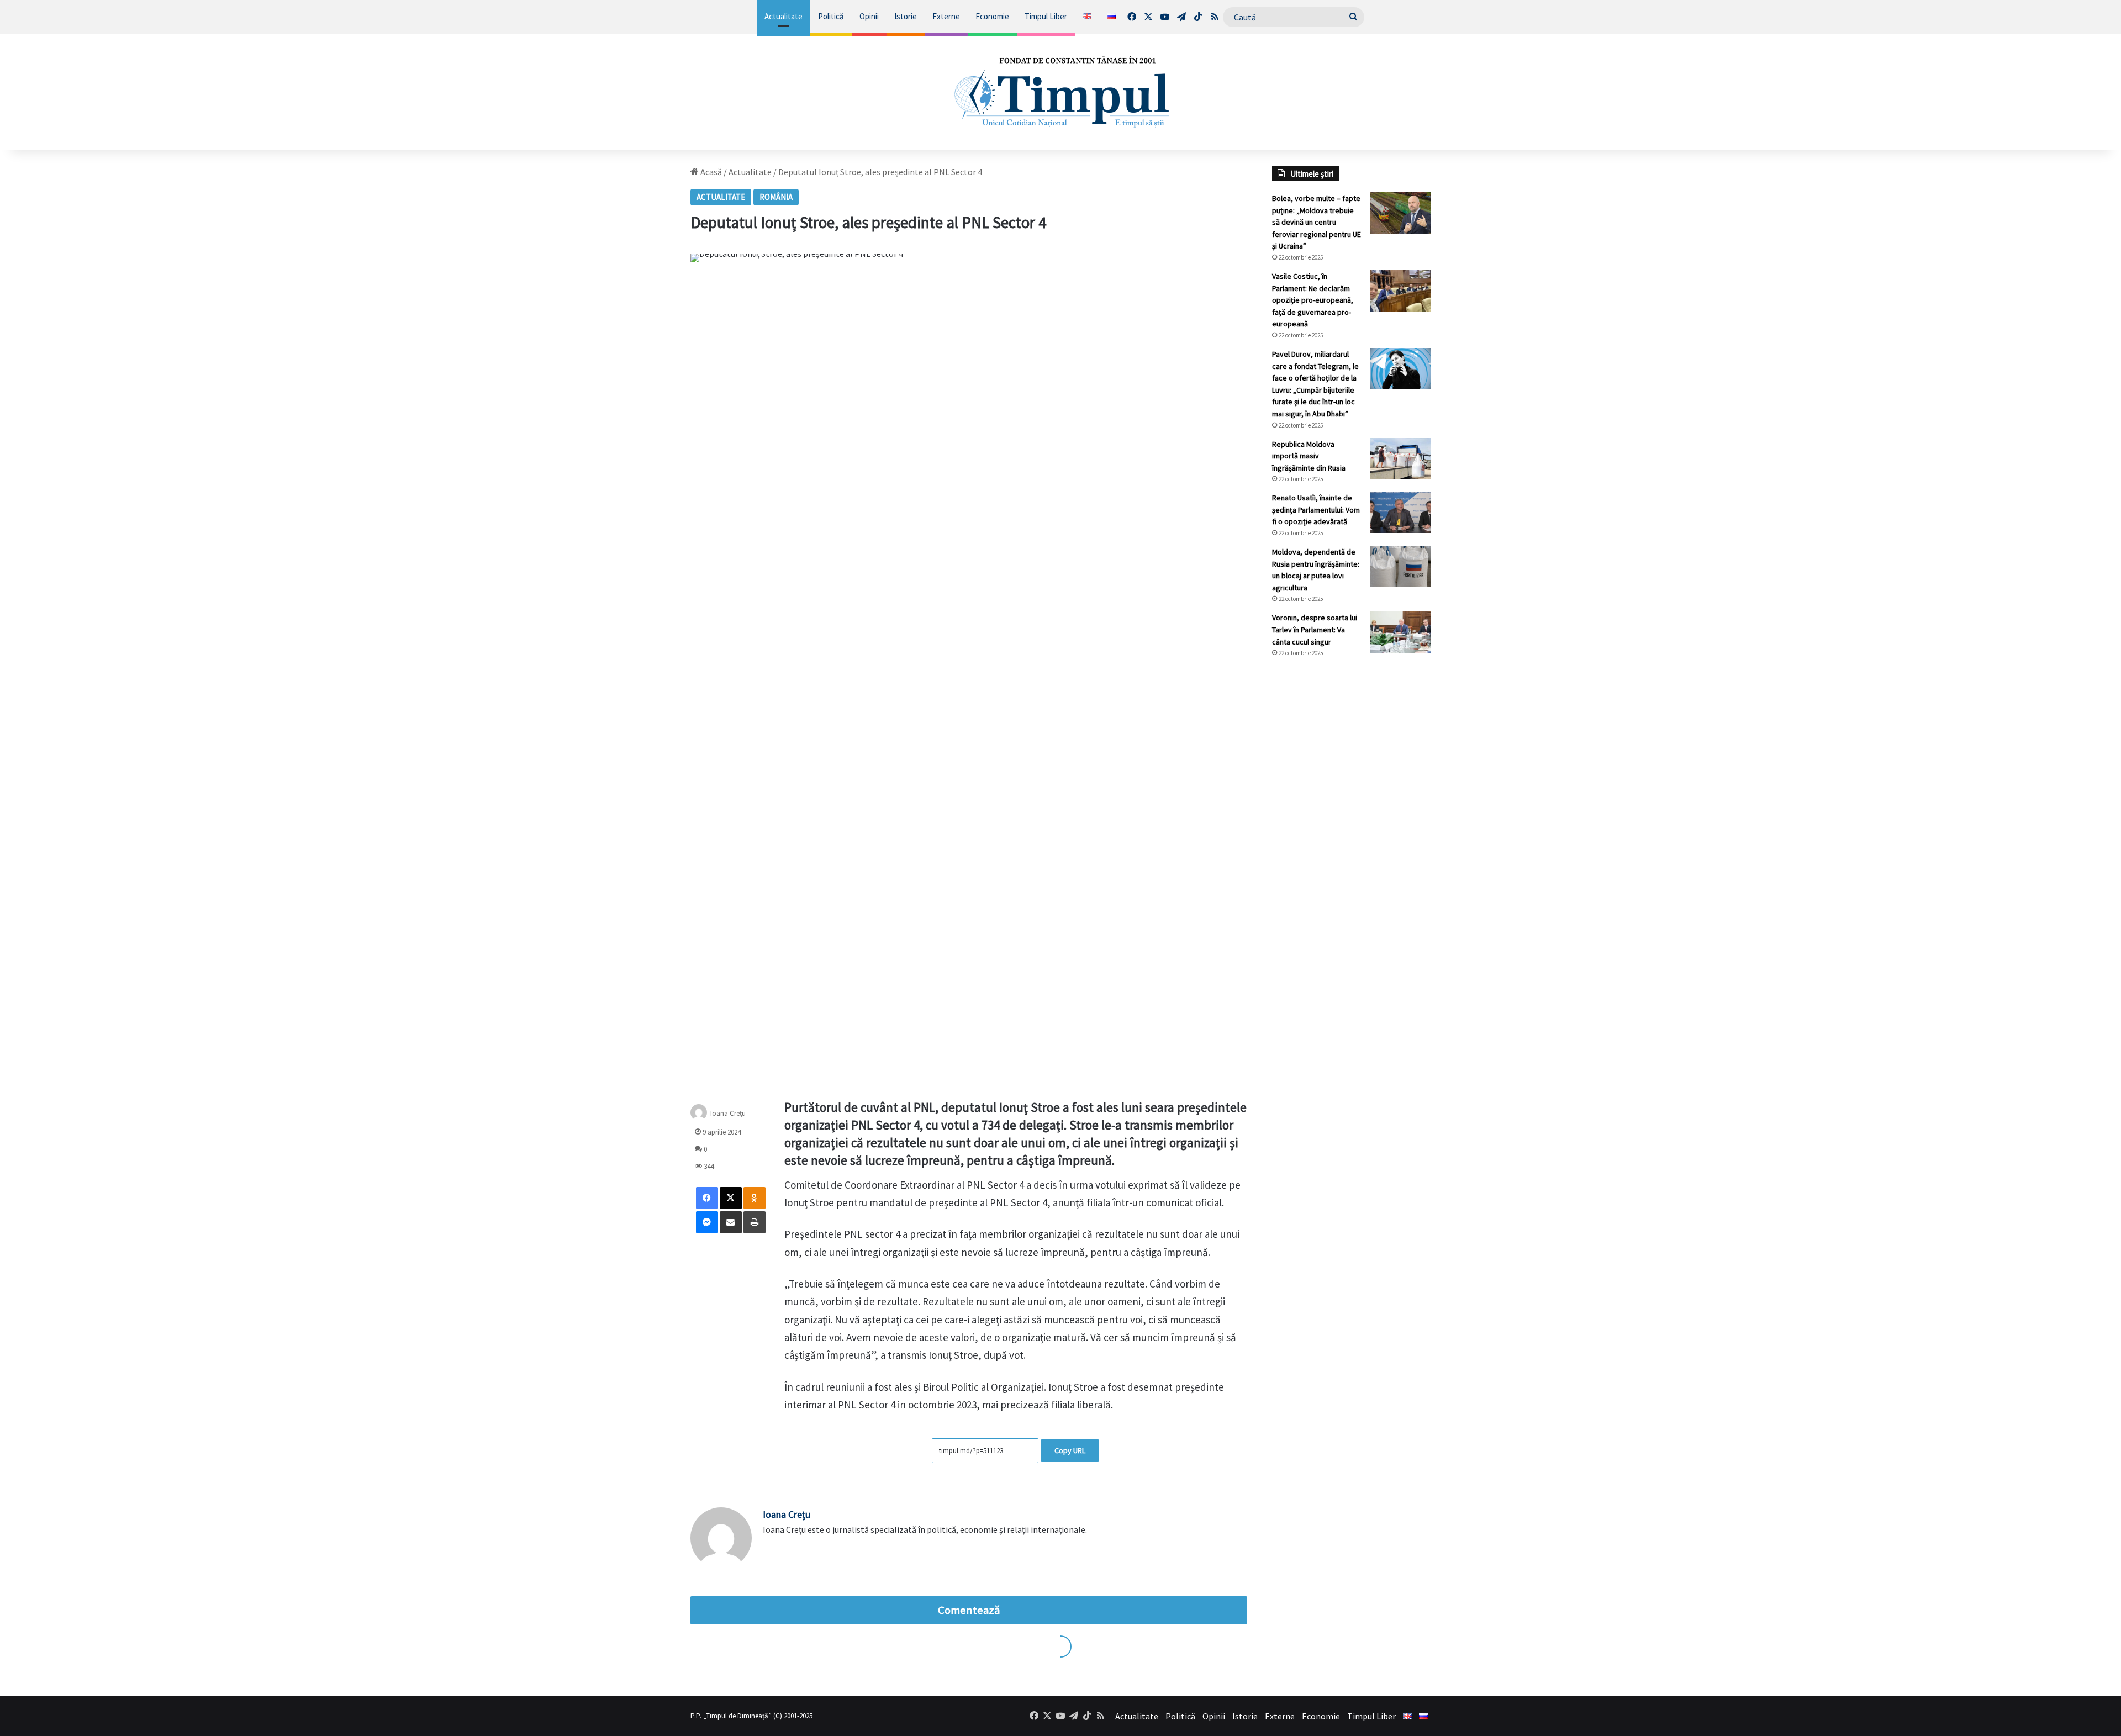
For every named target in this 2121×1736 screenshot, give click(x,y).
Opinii (869, 16)
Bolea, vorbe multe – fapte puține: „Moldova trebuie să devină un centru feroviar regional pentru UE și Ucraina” (1317, 222)
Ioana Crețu (728, 1113)
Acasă (710, 172)
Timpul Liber (1046, 16)
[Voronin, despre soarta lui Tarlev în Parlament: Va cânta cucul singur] (1400, 632)
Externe (946, 16)
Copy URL (1070, 1450)
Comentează (969, 1610)
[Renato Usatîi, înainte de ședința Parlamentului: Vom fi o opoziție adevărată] (1400, 512)
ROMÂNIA (776, 197)
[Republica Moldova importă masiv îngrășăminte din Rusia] (1400, 459)
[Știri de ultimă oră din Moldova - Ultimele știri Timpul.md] (1060, 92)
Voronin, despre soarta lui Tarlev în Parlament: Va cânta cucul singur (1315, 629)
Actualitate (783, 16)
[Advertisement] (1352, 851)
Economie (992, 16)
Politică (831, 16)
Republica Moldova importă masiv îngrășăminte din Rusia (1309, 456)
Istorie (906, 16)
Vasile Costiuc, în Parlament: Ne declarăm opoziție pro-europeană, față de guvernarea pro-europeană (1313, 300)
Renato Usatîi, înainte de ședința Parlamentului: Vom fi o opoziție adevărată (1316, 510)
